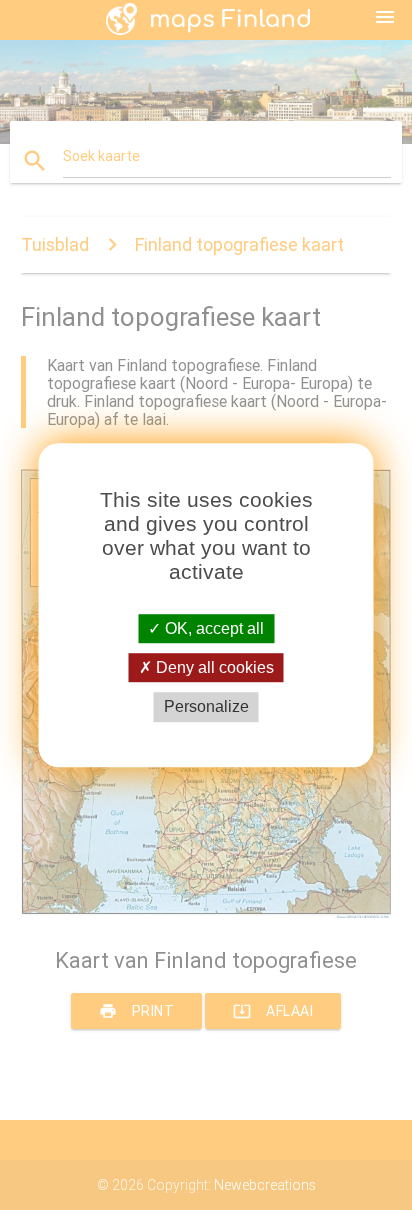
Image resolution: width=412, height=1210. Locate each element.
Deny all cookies (213, 667)
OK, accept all (212, 628)
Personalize (206, 707)
